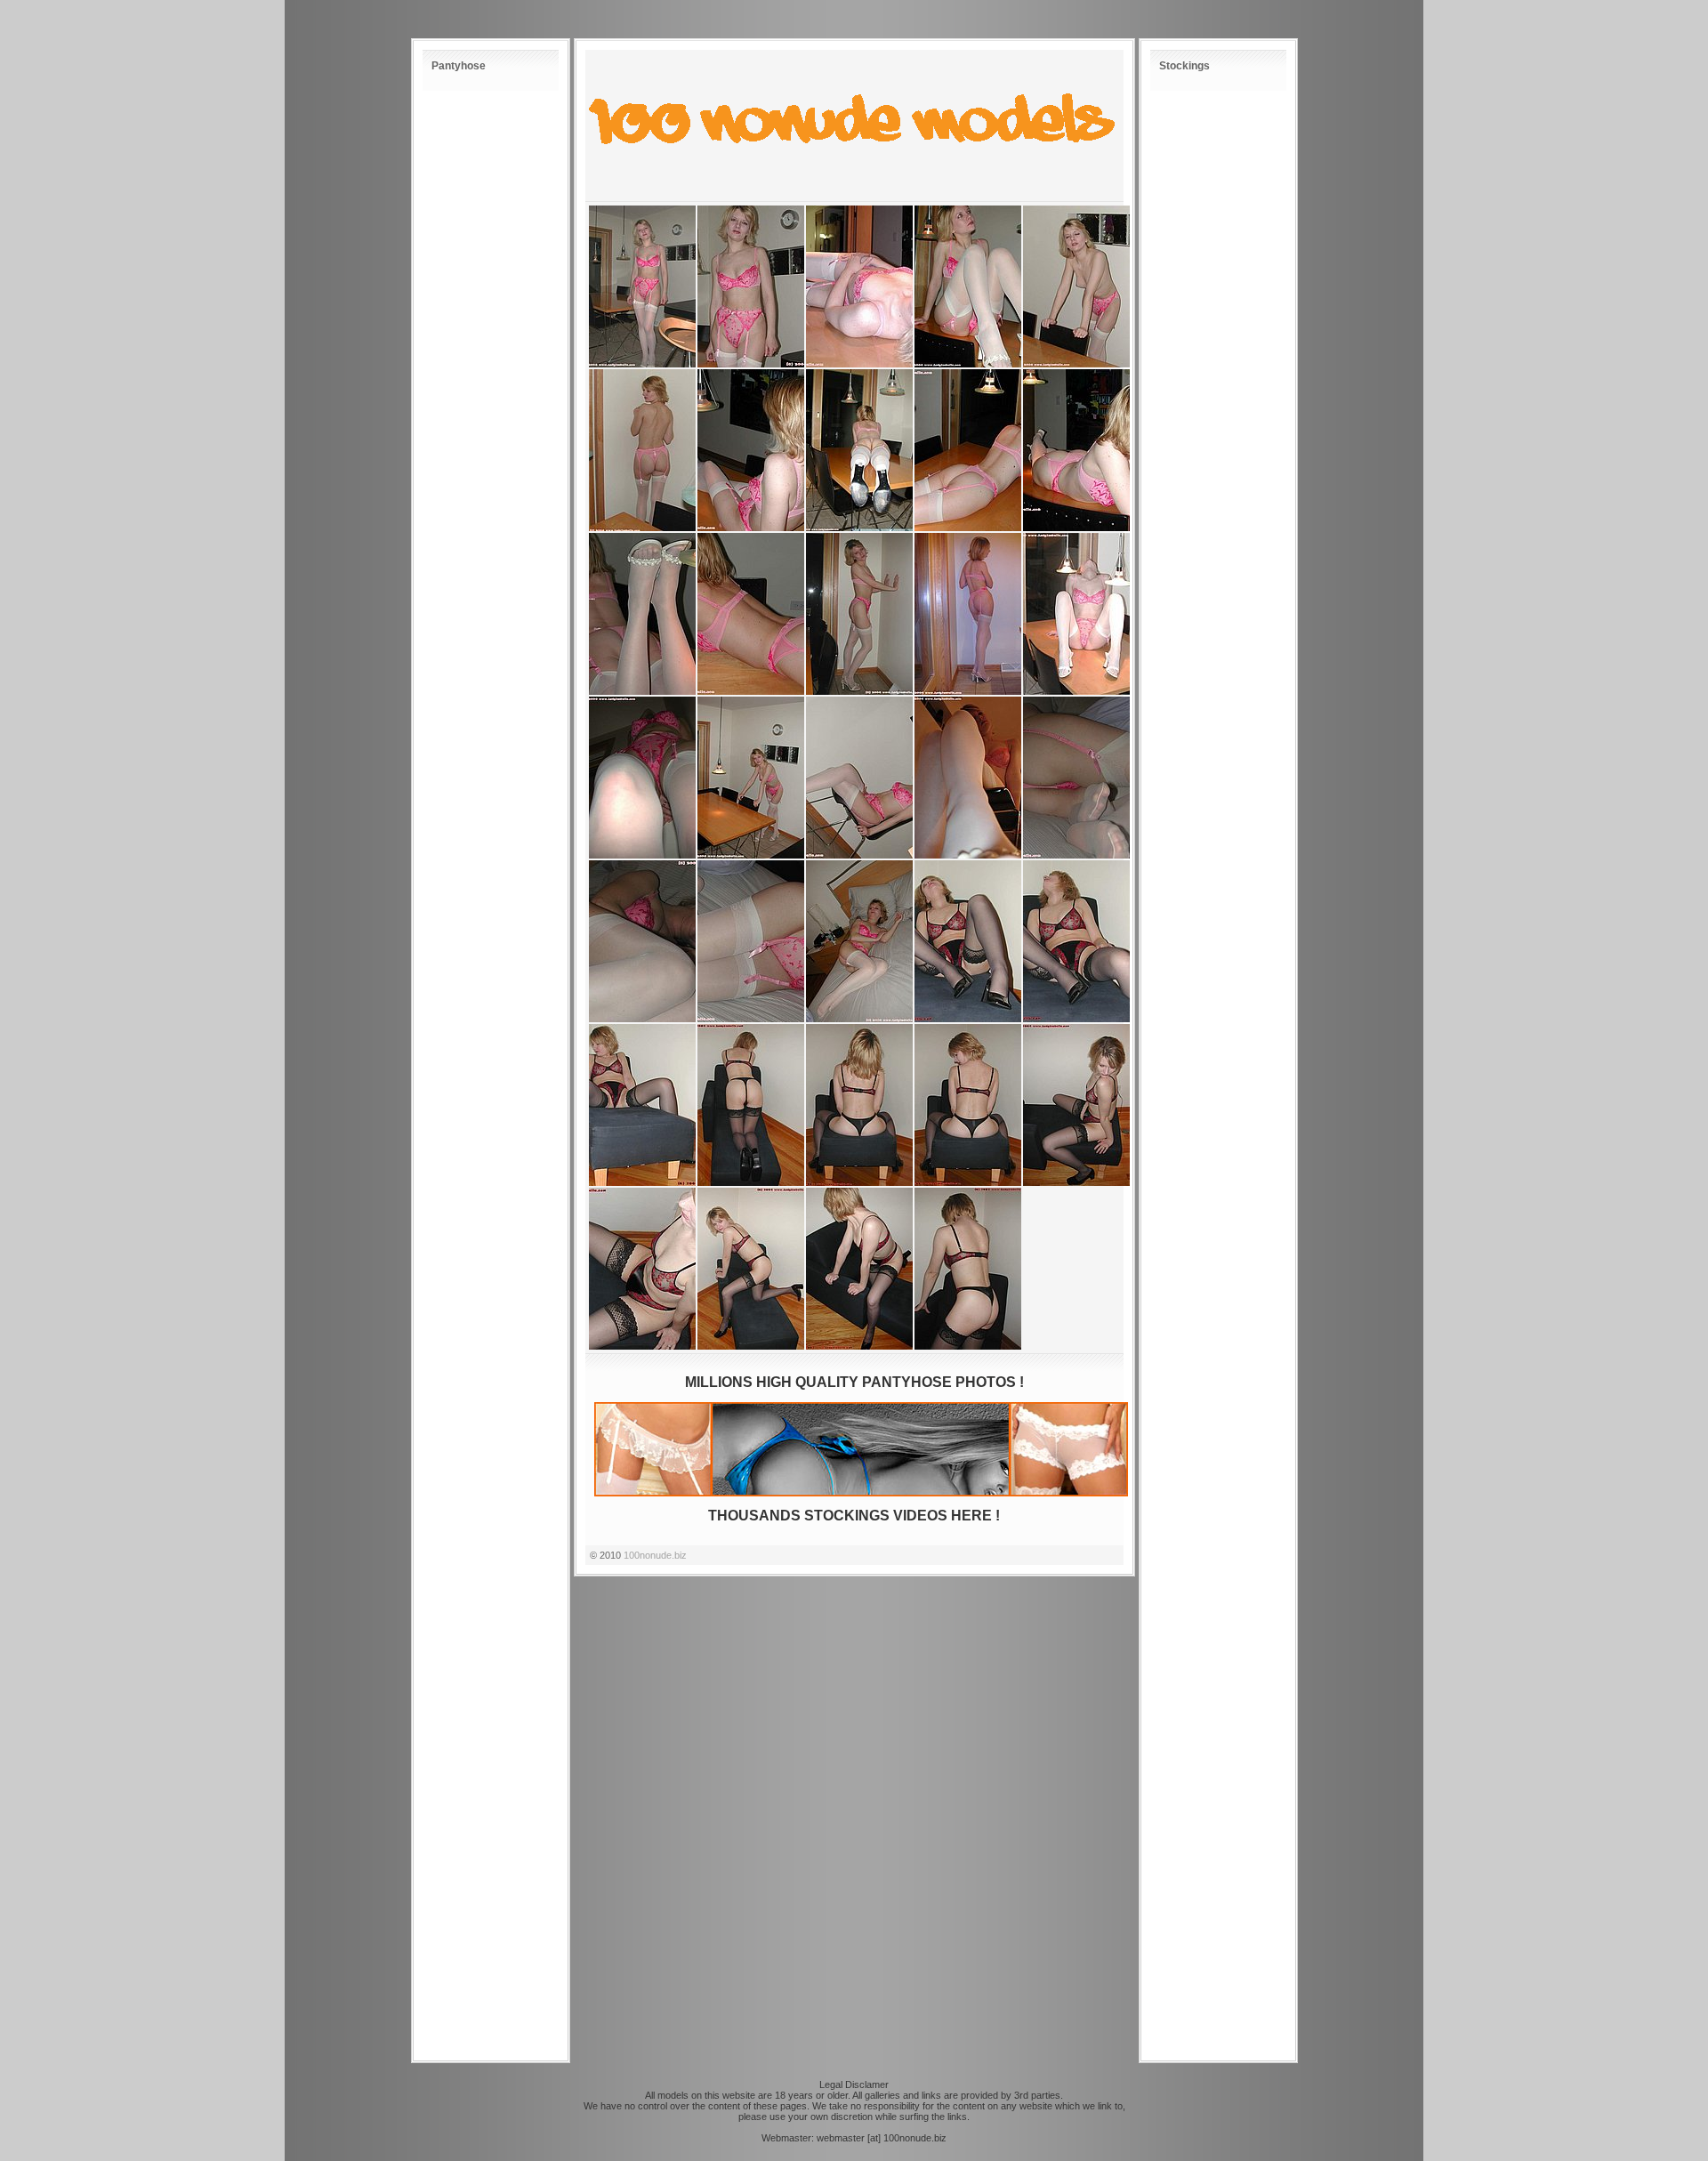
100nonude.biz (655, 1555)
